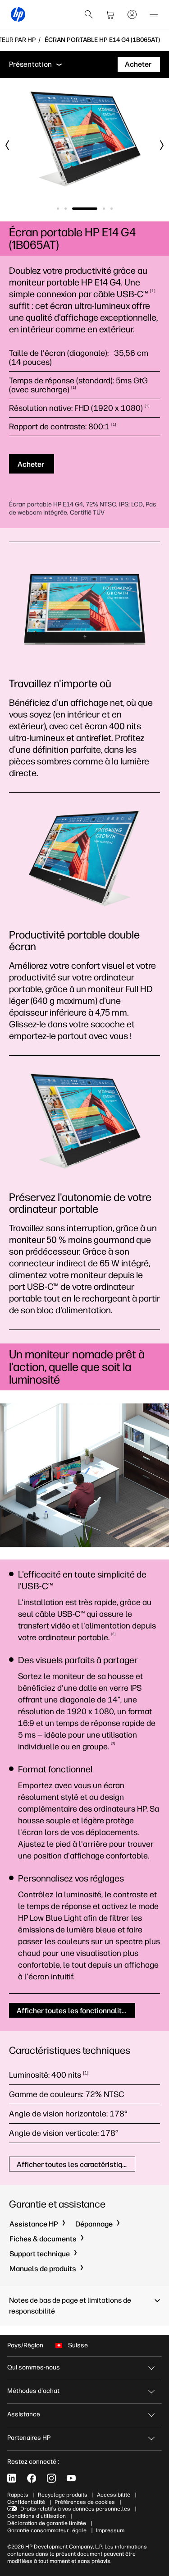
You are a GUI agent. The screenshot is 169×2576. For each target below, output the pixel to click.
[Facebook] (32, 2478)
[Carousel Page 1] (58, 209)
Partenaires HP (29, 2438)
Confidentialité (26, 2502)
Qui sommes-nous (34, 2367)
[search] (89, 14)
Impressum (110, 2530)
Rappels (18, 2495)
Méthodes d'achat (33, 2391)
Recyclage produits (63, 2495)
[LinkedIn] (12, 2478)
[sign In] (132, 14)
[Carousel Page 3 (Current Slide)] (85, 209)
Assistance (24, 2414)
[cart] (110, 14)
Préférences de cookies (85, 2502)
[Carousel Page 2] (66, 209)
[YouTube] (71, 2478)
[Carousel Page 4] (104, 209)
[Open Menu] (154, 14)
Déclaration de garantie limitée (47, 2523)
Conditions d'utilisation (37, 2516)
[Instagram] (51, 2478)
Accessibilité (114, 2495)
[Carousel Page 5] (112, 209)
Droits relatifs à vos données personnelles (75, 2509)
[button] (84, 2306)
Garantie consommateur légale (47, 2530)
